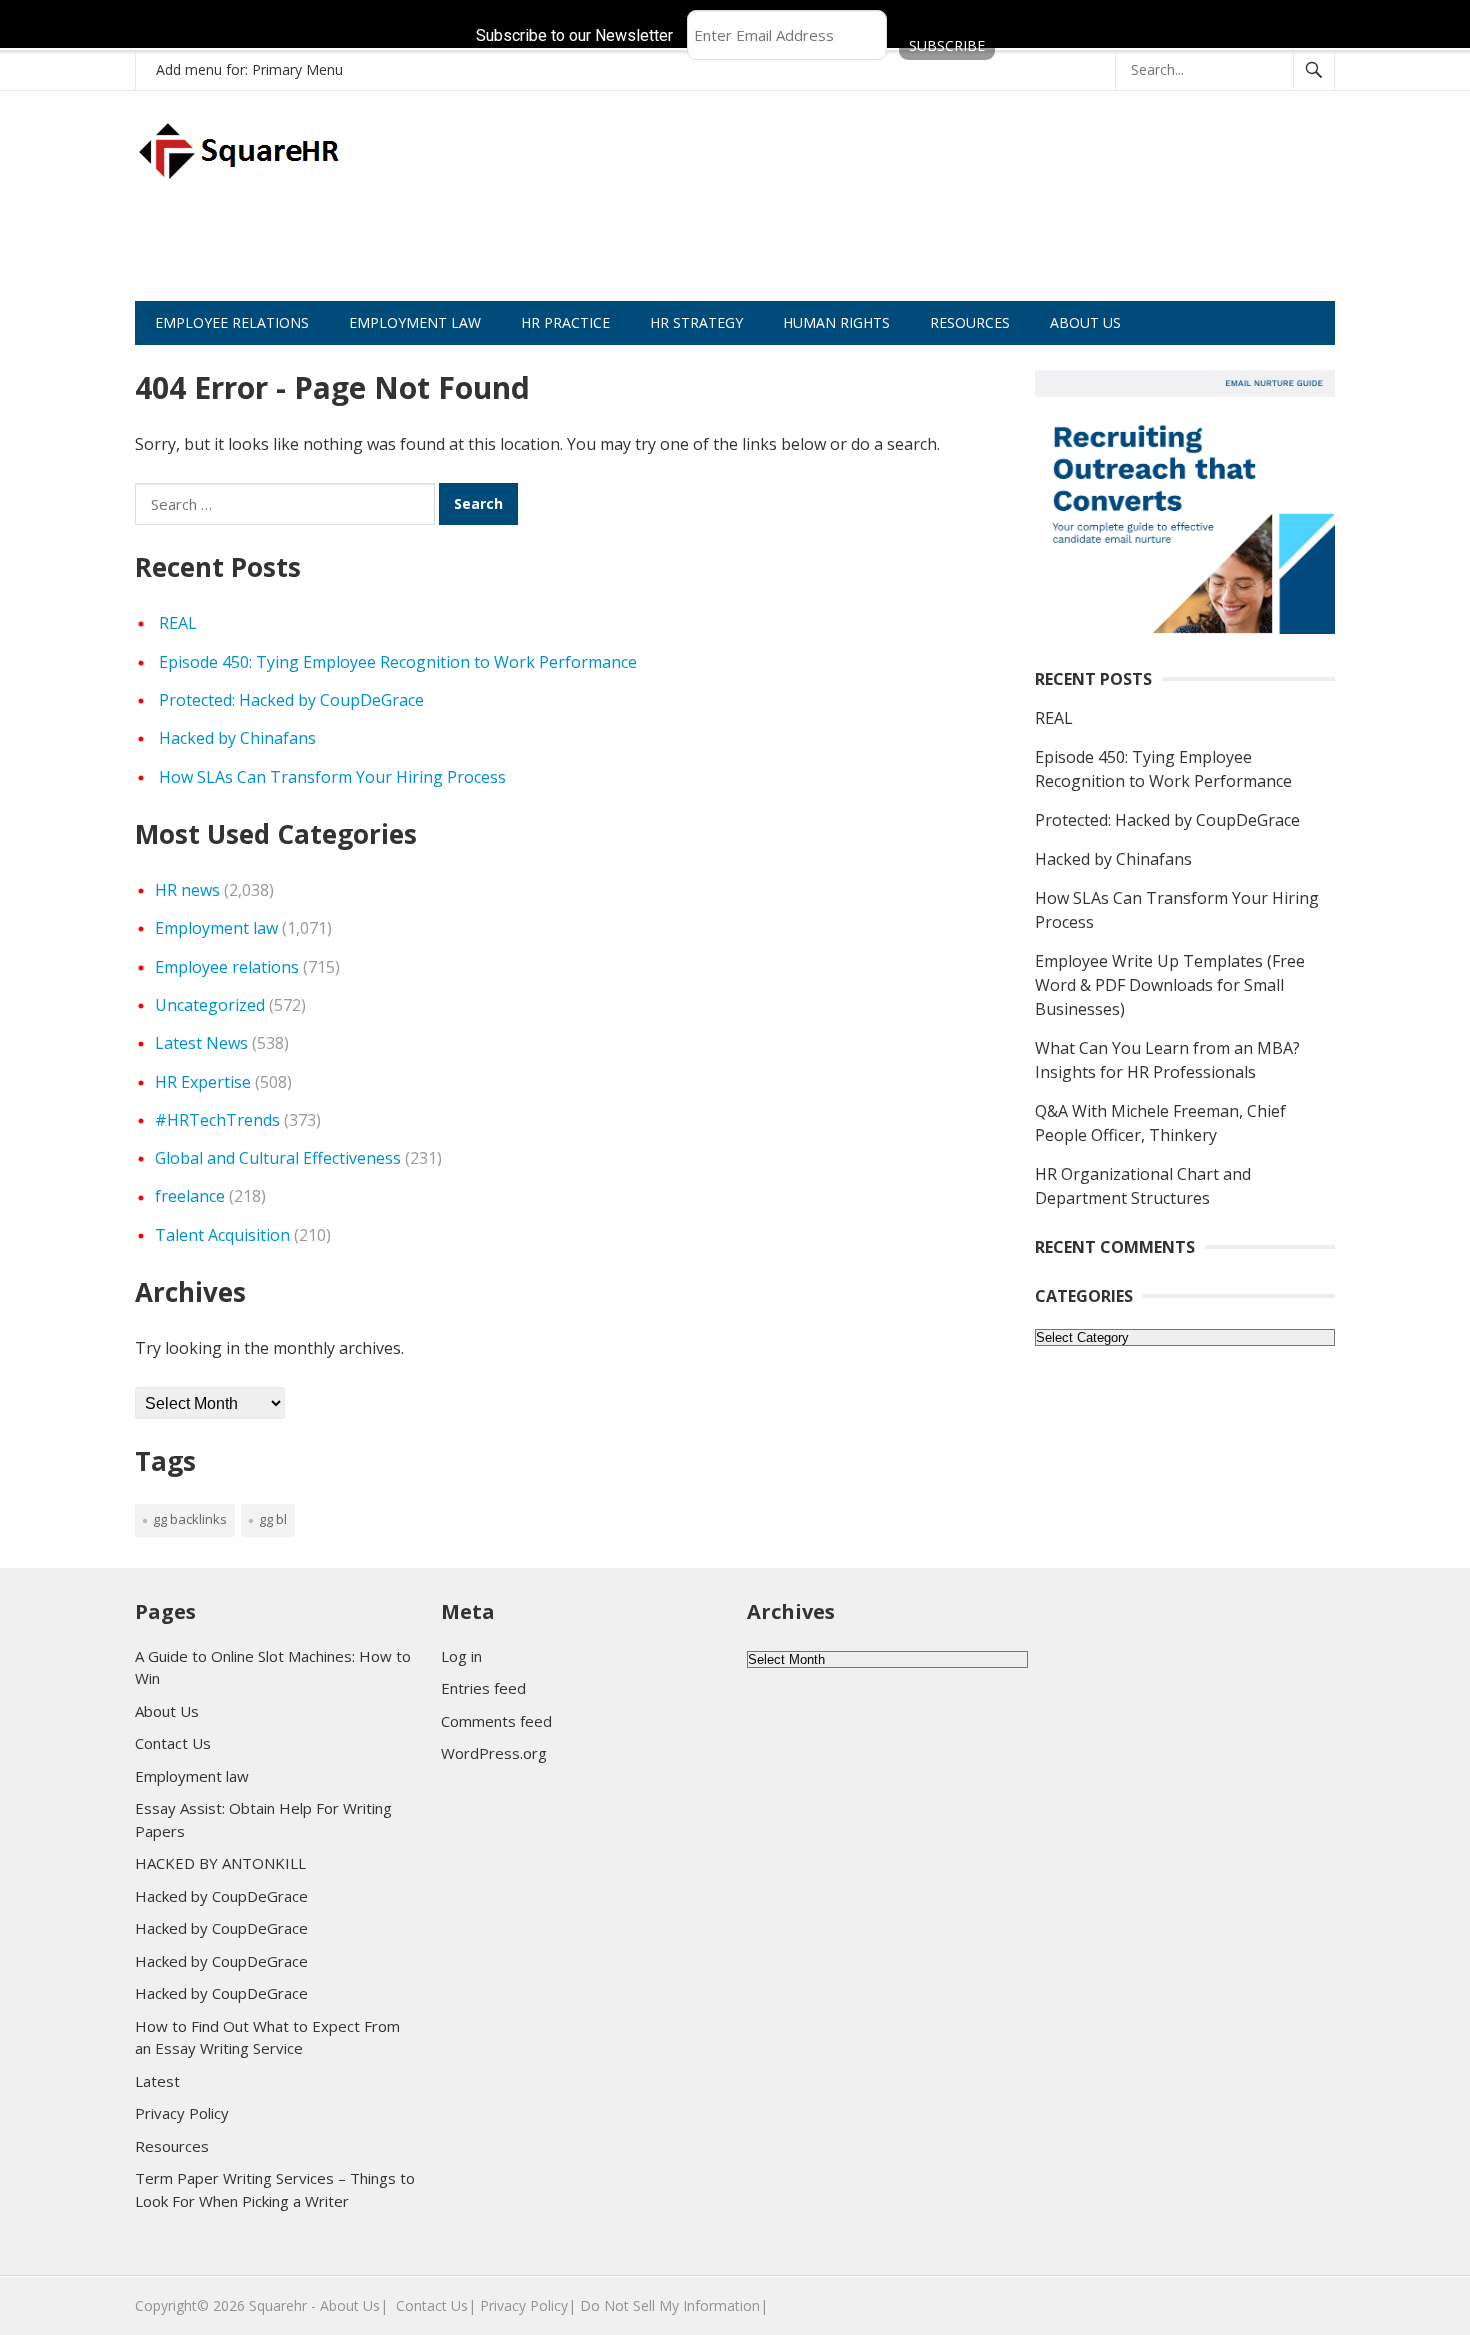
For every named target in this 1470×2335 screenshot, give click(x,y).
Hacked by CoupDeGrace (221, 1896)
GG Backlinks (190, 1519)
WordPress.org (494, 1753)
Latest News (201, 1043)
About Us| (354, 2305)
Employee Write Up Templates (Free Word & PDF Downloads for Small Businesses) (1170, 985)
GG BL (273, 1519)
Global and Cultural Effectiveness (278, 1158)
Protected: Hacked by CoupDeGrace (291, 700)
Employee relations (227, 967)
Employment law (216, 928)
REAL (178, 623)
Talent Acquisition (222, 1235)
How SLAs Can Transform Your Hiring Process (332, 777)
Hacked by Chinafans (237, 738)
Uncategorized (210, 1005)
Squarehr (278, 2305)
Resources (172, 2146)
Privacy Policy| (528, 2305)
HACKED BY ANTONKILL (220, 1863)
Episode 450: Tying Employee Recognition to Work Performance (398, 662)
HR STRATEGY (696, 322)
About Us (167, 1711)
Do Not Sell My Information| (674, 2305)
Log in (461, 1656)
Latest (157, 2081)
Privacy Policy (182, 2113)
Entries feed (483, 1688)
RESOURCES (970, 322)
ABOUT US (1085, 322)
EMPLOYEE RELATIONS (232, 322)
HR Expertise (203, 1082)
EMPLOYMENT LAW (415, 322)
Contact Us (173, 1743)
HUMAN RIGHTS (836, 322)
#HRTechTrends (217, 1120)
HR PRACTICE (565, 322)
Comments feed (496, 1721)
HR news (187, 890)
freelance (190, 1196)
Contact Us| (436, 2305)
